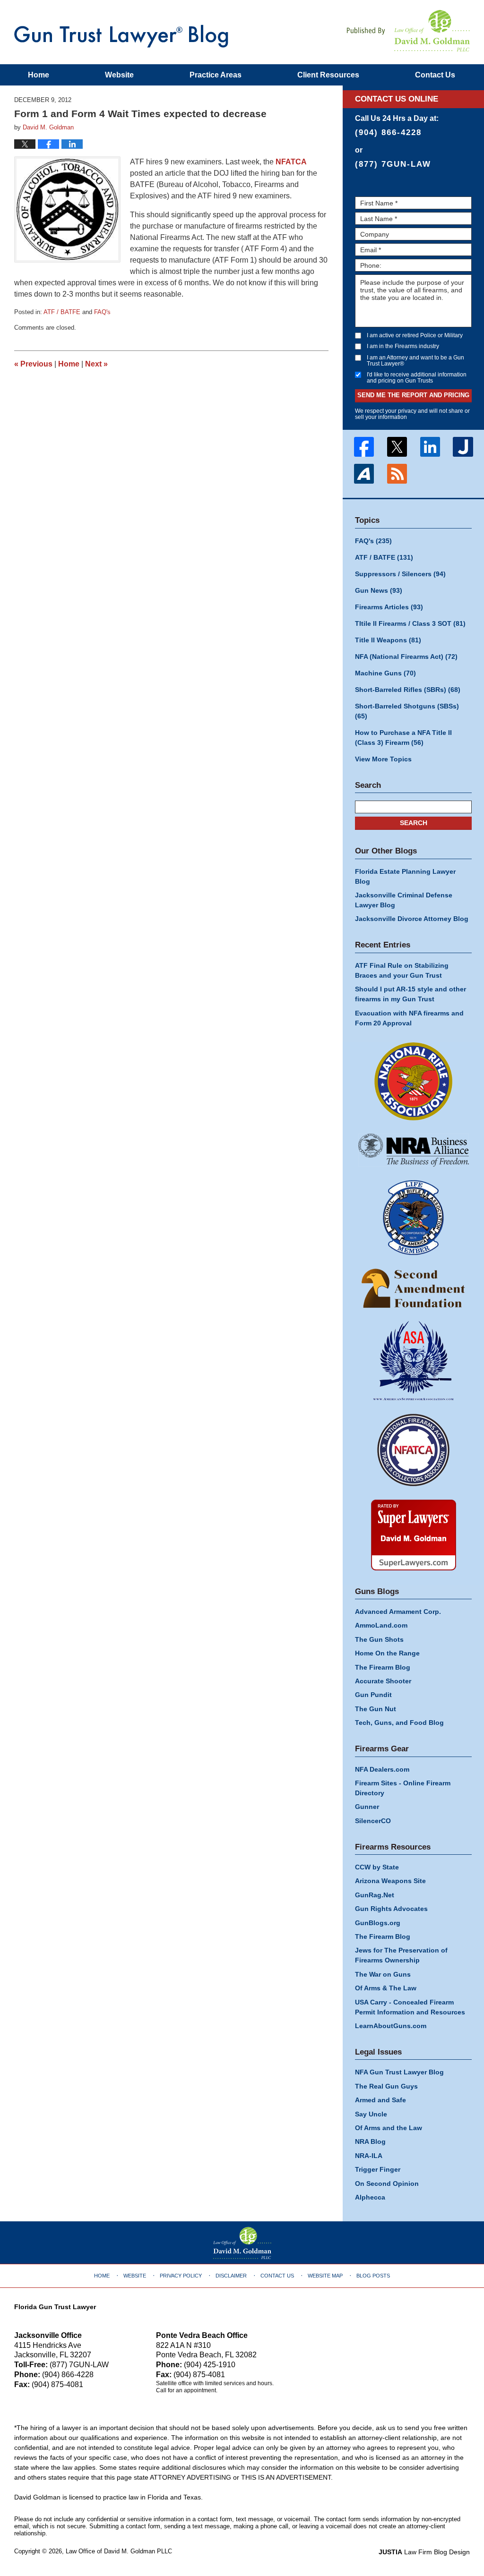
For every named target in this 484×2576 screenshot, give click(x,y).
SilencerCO (373, 1821)
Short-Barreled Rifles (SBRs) (408, 690)
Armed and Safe (380, 2100)
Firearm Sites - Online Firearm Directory (403, 1788)
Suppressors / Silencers (400, 574)
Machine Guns (385, 673)
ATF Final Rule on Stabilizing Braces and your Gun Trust (402, 970)
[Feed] (397, 474)
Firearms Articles (389, 607)
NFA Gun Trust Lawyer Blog (121, 36)
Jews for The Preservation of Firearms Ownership (401, 1955)
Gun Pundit (373, 1695)
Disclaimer (231, 2276)
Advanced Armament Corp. (398, 1612)
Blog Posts (373, 2276)
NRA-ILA (369, 2156)
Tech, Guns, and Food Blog (399, 1723)
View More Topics (383, 759)
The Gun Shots (379, 1639)
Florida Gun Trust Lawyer (55, 2307)
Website (119, 75)
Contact (435, 75)
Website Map (325, 2276)
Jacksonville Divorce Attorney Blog (412, 919)
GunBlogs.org (378, 1923)
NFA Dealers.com (382, 1769)
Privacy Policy (181, 2276)
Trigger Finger (378, 2169)
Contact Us (277, 2276)
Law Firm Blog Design (424, 2552)
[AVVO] (364, 474)
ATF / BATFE (62, 312)
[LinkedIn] (430, 447)
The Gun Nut (376, 1709)
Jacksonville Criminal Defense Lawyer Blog (404, 900)
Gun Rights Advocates (391, 1909)
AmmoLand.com (381, 1625)
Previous (33, 364)
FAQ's (102, 312)
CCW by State (377, 1867)
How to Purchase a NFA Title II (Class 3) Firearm (403, 738)
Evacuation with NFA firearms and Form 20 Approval (409, 1018)
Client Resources (328, 75)
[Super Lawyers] (413, 1535)
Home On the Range (387, 1653)
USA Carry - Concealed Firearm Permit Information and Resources (410, 2007)
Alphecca (370, 2197)
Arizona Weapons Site (390, 1881)
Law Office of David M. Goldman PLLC (119, 2551)
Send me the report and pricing (413, 395)
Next (96, 364)
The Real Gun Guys (386, 2086)
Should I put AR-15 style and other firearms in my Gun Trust (411, 994)
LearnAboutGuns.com (391, 2026)
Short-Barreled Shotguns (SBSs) (407, 711)
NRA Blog (370, 2141)
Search (414, 823)
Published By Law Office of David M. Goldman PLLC (408, 31)
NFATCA (291, 162)
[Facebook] (364, 447)
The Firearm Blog (383, 1667)
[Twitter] (397, 447)
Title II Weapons (388, 640)
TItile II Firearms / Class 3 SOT (410, 623)
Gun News (379, 590)
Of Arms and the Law (389, 2128)
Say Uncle (371, 2114)
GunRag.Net (375, 1895)
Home (39, 75)
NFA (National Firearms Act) (406, 657)
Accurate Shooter (383, 1681)
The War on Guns (383, 1974)
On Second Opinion (387, 2184)
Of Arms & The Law (386, 1988)
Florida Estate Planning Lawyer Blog (405, 876)
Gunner (367, 1807)
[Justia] (463, 447)
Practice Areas (216, 75)
